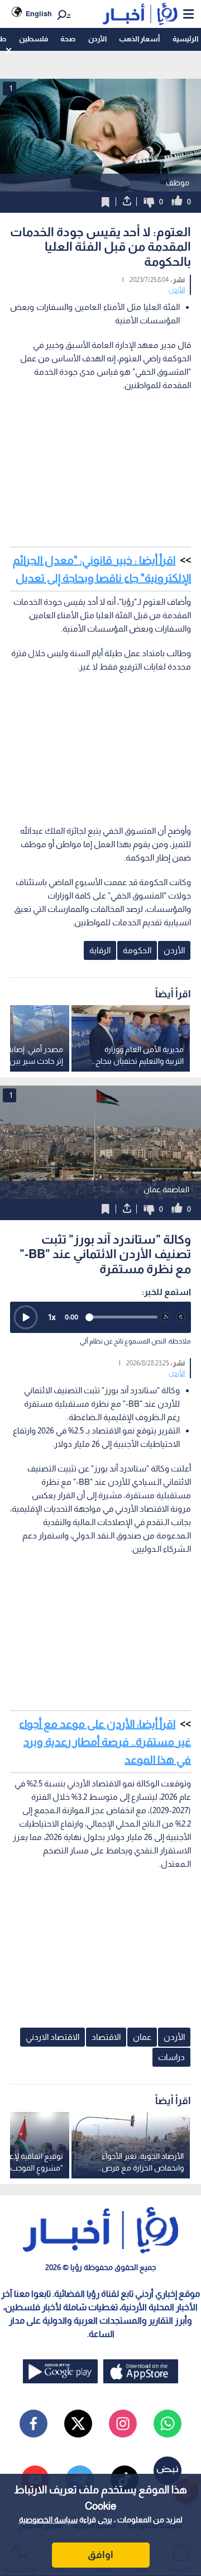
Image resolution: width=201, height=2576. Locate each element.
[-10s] (165, 1317)
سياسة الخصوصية (48, 2520)
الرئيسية (185, 39)
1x (52, 1317)
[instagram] (123, 2424)
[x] (78, 2424)
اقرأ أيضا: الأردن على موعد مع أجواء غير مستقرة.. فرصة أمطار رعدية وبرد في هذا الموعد (105, 1742)
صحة (68, 39)
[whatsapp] (167, 2424)
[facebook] (33, 2424)
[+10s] (181, 1317)
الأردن (97, 39)
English (39, 14)
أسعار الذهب (139, 39)
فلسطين (33, 39)
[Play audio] (26, 1317)
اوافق (100, 2555)
